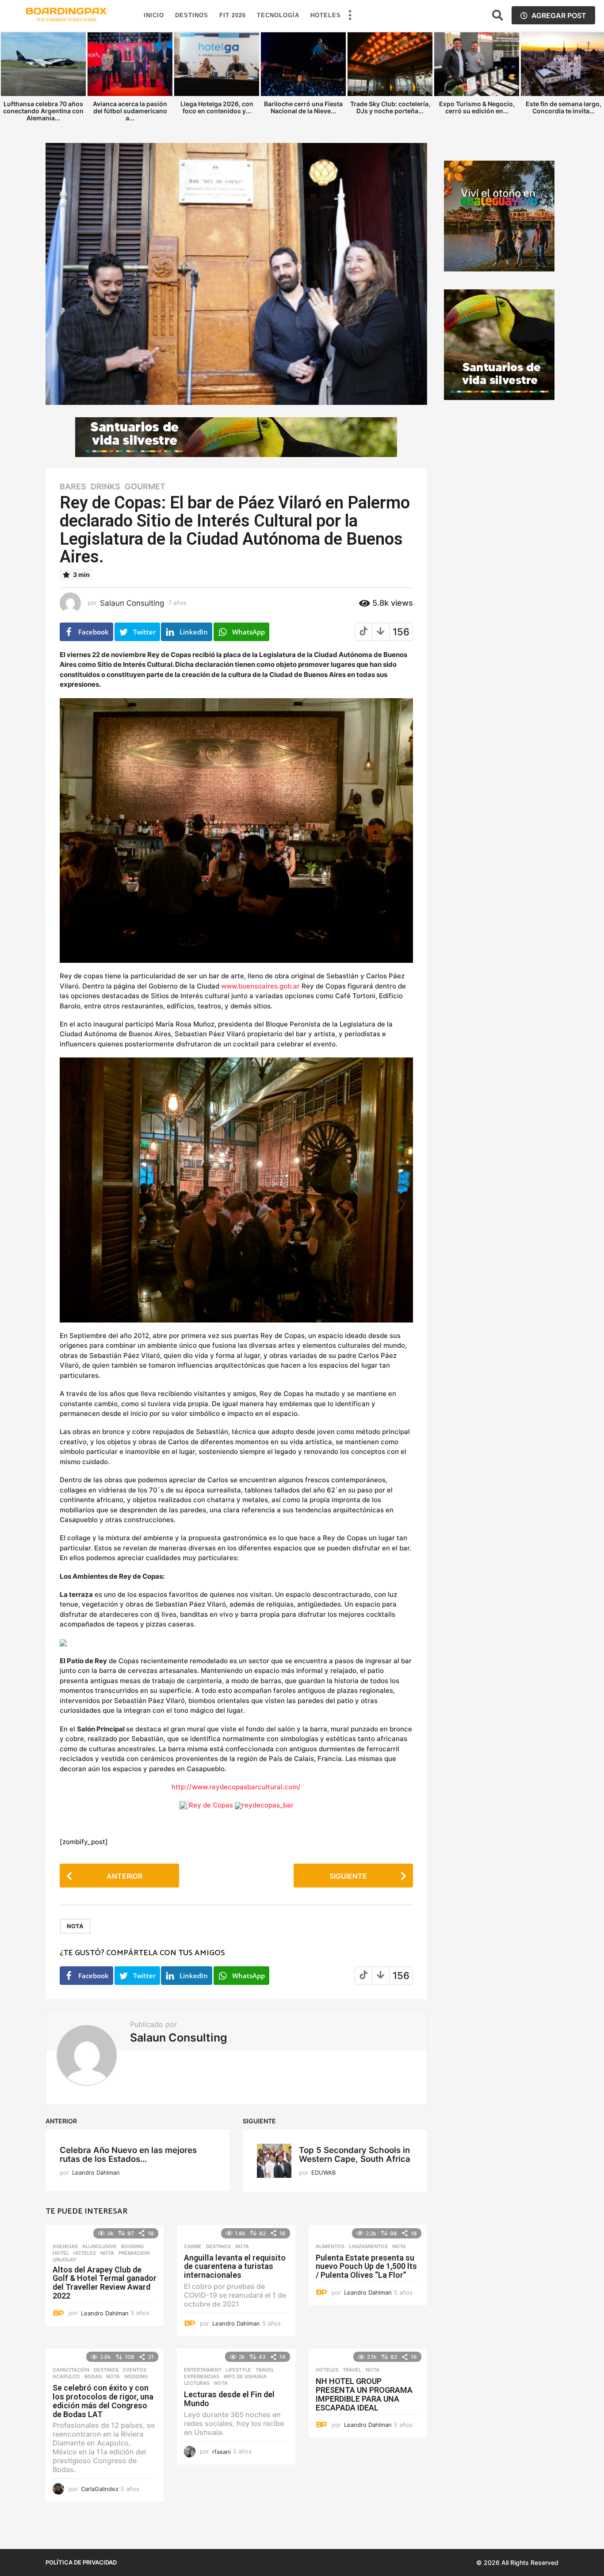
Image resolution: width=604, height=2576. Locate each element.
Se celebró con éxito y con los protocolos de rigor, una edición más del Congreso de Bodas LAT (103, 2401)
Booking (132, 2246)
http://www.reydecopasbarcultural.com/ (236, 1787)
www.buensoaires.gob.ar (260, 986)
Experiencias (202, 2376)
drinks (105, 487)
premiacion (134, 2253)
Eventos (135, 2370)
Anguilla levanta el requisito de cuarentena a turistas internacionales (235, 2266)
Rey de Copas (211, 1805)
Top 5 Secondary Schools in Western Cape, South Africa (355, 2155)
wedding (136, 2376)
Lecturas (197, 2383)
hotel (61, 2253)
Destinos (192, 15)
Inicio (154, 15)
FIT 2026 (233, 15)
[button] (350, 15)
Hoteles (326, 15)
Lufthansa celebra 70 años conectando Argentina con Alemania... (43, 111)
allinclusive (99, 2246)
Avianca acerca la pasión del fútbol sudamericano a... (130, 111)
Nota (75, 1926)
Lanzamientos (368, 2246)
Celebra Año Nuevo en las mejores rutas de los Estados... (128, 2155)
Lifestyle (239, 2370)
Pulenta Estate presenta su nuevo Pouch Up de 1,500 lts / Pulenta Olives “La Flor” (366, 2266)
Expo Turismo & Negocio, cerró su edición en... (477, 107)
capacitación (71, 2370)
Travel (265, 2370)
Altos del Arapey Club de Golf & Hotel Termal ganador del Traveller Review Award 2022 (105, 2283)
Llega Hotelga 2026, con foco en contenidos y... (217, 107)
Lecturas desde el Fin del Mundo (229, 2399)
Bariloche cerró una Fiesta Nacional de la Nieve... (303, 107)
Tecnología (278, 15)
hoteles (85, 2253)
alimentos (330, 2246)
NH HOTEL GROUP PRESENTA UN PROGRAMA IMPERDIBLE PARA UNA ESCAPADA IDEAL (364, 2394)
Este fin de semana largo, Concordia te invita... (564, 107)
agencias (65, 2246)
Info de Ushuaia (245, 2376)
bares (73, 487)
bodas (93, 2376)
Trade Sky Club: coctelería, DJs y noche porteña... (390, 107)
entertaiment (203, 2370)
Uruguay (65, 2260)
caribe (193, 2246)
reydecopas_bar (268, 1805)
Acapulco (66, 2376)
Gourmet (145, 487)
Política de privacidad (81, 2562)
